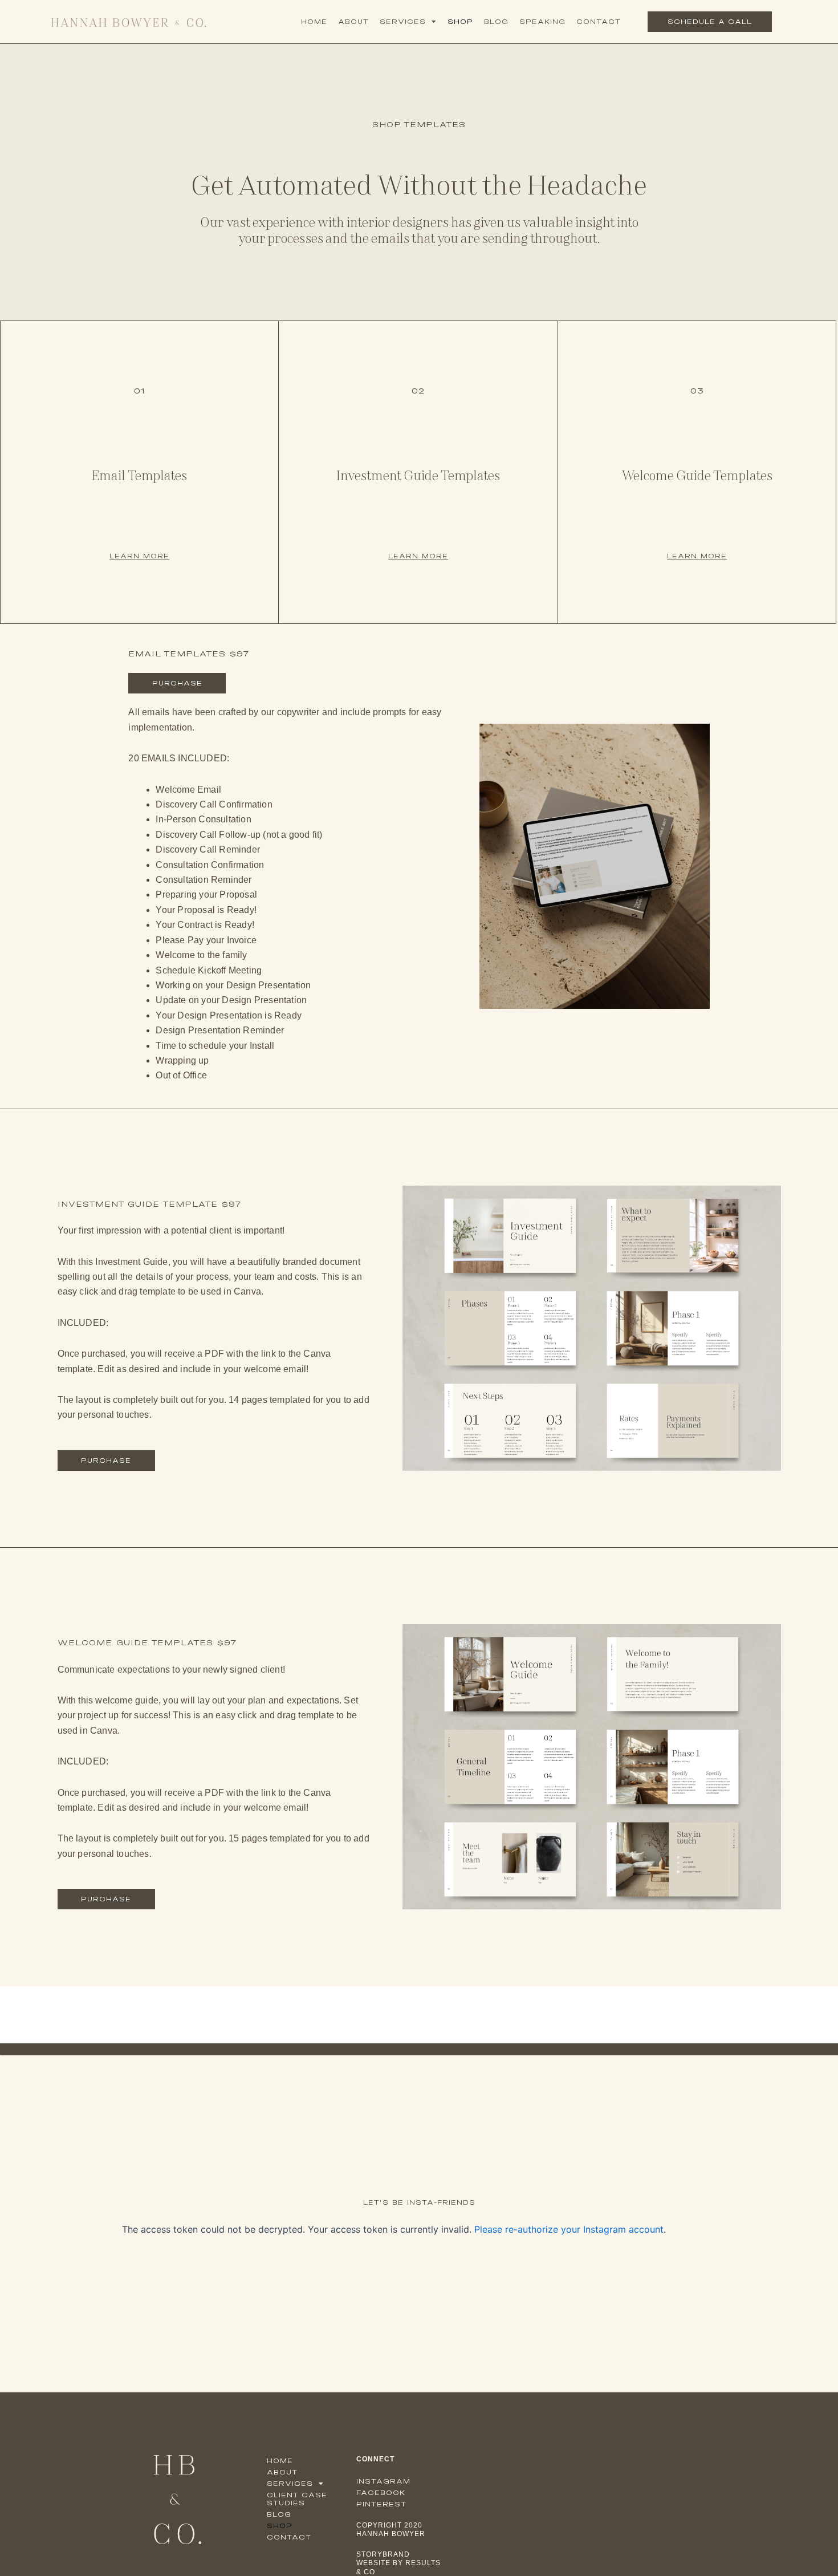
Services (403, 22)
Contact (599, 22)
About (353, 22)
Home (314, 22)
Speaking (542, 22)
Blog (496, 22)
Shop (460, 22)
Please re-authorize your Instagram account (569, 2229)
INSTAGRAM (383, 2481)
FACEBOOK (381, 2493)
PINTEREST (381, 2504)
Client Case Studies (297, 2499)
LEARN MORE (139, 556)
